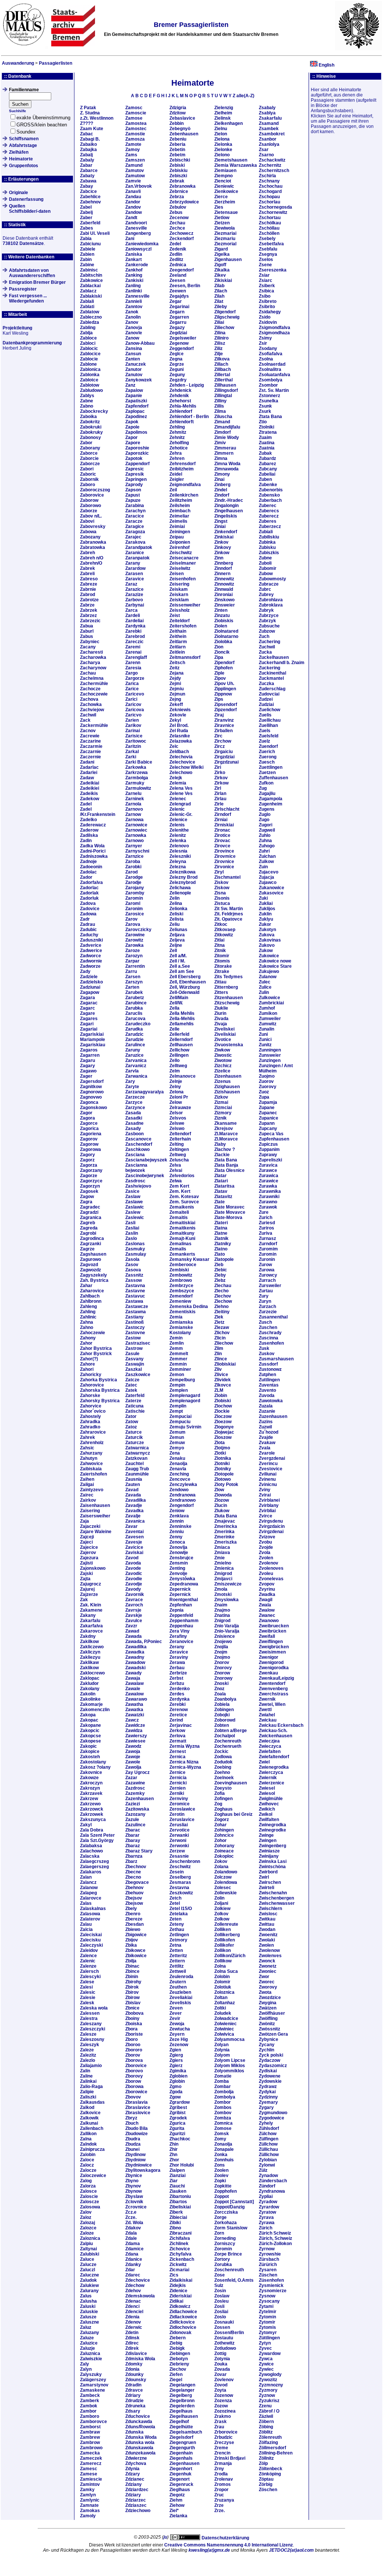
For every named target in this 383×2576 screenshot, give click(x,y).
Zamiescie (91, 2479)
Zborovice (136, 2066)
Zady (85, 971)
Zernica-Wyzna (185, 1767)
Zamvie (133, 181)
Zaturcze (135, 1443)
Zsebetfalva (271, 244)
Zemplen (179, 1390)
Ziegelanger (182, 2390)
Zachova (89, 699)
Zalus (86, 2296)
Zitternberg (226, 987)
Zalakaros (91, 1872)
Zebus (176, 212)
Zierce (221, 197)
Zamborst (90, 2427)
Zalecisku (90, 1940)
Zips (219, 699)
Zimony (222, 474)
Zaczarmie (91, 746)
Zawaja (133, 1678)
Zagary (88, 1066)
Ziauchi (177, 2186)
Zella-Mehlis (182, 1019)
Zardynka (135, 626)
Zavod (132, 1558)
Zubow (266, 574)
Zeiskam (179, 589)
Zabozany (90, 537)
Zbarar (132, 1835)
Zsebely (267, 239)
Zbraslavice (138, 2107)
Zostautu (224, 2338)
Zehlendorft (182, 422)
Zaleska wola (94, 2008)
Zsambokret (272, 134)
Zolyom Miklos (230, 2066)
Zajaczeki (90, 1526)
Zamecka (90, 2453)
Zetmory (178, 1940)
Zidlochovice (183, 2327)
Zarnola (133, 804)
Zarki (131, 757)
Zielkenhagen (229, 123)
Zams (131, 155)
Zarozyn (134, 956)
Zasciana (135, 1155)
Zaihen (87, 1479)
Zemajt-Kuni (182, 1238)
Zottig (220, 2354)
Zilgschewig (227, 317)
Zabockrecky (94, 411)
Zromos (223, 2484)
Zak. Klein (91, 1605)
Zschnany (269, 181)
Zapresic (135, 469)
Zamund (134, 165)
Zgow (175, 2097)
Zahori (87, 1369)
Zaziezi (133, 1804)
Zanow (132, 338)
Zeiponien (180, 542)
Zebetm (177, 155)
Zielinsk (223, 118)
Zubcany (268, 469)
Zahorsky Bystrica (100, 1401)
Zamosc (134, 108)
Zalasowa (90, 1914)
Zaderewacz (93, 825)
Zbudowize (137, 2134)
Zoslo (220, 2317)
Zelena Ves (181, 788)
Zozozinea (225, 2411)
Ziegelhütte (181, 2427)
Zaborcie (89, 458)
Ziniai (220, 526)
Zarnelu (133, 793)
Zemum (177, 1432)
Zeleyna (178, 862)
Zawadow (135, 1662)
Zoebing (223, 1767)
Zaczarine (91, 741)
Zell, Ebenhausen (188, 982)
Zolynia (222, 2050)
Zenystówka (182, 1579)
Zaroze (133, 951)
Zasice (132, 1191)
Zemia (176, 1317)
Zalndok (88, 2144)
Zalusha (88, 2301)
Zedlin (176, 254)
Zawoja (133, 1751)
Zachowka (91, 704)
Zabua (87, 626)
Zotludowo (225, 2348)
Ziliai (219, 322)
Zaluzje (88, 2348)
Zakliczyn (90, 1652)
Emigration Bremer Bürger (37, 282)
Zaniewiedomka (142, 244)
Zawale (133, 1689)
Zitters (221, 992)
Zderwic (134, 2327)
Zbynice (134, 2176)
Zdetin (132, 2333)
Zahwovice (91, 1464)
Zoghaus (223, 1809)
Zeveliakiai (181, 1998)
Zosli (219, 2306)
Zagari (87, 1024)
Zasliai (132, 1228)
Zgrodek (178, 2118)
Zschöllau (269, 228)
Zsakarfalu (270, 118)
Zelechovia (181, 757)
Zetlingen (179, 1935)
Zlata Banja (226, 1165)
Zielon (221, 134)
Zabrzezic (90, 621)
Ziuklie (221, 1008)
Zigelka (222, 254)
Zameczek (91, 2458)
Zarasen (134, 574)
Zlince (221, 1359)
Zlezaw (222, 1327)
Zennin (177, 1521)
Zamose (134, 118)
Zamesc (89, 2469)
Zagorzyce (91, 1181)
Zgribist (177, 2113)
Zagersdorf (92, 1081)
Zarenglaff (136, 657)
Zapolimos (136, 432)
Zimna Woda (227, 464)
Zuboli (265, 563)
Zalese (87, 1982)
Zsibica (266, 291)
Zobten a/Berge (231, 1731)
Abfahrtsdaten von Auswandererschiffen (32, 273)
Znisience (225, 1636)
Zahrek (88, 1437)
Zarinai (133, 731)
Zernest (178, 1751)
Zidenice (178, 2291)
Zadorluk (89, 898)
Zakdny (88, 1636)
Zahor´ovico (93, 1411)
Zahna (87, 1322)
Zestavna (179, 1888)
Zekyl (175, 720)
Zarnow (133, 814)
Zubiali (266, 532)
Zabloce (88, 338)
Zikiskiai (223, 280)
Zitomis (222, 961)
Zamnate (89, 2505)
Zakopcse (91, 1736)
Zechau (177, 223)
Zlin (218, 1354)
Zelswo (177, 1129)
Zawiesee (135, 1741)
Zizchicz (223, 1066)
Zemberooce (183, 1265)
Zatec (131, 1385)
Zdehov (133, 2291)
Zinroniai (223, 595)
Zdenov (133, 2322)
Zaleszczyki (93, 2029)
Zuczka (266, 684)
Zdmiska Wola (140, 2359)
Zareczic (134, 642)
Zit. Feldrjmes (229, 914)
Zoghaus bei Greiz (233, 1814)
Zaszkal (134, 1369)
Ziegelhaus (181, 2411)
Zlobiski (223, 1401)
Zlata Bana (226, 1160)
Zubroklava (271, 605)
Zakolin (88, 1694)
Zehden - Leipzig (187, 385)
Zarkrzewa (137, 773)
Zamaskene (93, 2390)
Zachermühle (94, 684)
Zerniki (177, 1793)
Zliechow (224, 1343)
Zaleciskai (91, 1935)
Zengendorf (182, 1505)
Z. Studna (90, 113)
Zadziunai (90, 987)
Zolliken (223, 1929)
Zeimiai (177, 526)
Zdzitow (177, 113)
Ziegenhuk (180, 2474)
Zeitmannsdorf (185, 657)
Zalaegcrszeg (94, 1861)
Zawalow (134, 1694)
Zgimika (178, 2071)
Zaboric (88, 474)
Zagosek (89, 1191)
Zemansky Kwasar (189, 1259)
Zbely (131, 1909)
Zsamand (269, 123)
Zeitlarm (178, 642)
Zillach (221, 364)
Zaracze (134, 521)
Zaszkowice (138, 1375)
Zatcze (132, 1380)
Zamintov (90, 2484)
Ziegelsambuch (186, 2432)
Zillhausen (225, 385)
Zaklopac (90, 1678)
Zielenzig (224, 108)
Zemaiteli (179, 1212)
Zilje (219, 354)
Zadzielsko (91, 982)
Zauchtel (134, 1464)
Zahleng (88, 1307)
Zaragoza (135, 532)
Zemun (177, 1437)
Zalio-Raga (91, 2087)
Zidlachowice (183, 2312)
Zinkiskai (224, 537)
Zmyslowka (226, 1600)
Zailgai (87, 1484)
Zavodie (134, 1579)
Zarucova (135, 1019)
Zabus (87, 636)
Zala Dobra (92, 1830)
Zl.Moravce (226, 1139)
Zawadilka (136, 1647)
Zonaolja (223, 2144)
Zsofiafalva (271, 354)
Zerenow (179, 1710)
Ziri (218, 767)
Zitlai (219, 940)
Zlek (219, 1317)
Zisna (220, 893)
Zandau (133, 197)
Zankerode (137, 265)
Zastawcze (137, 1307)
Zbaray (133, 1840)
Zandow (134, 212)
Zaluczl (88, 2270)
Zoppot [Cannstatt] (234, 2202)
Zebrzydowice (184, 202)
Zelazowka (181, 741)
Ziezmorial (225, 244)
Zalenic (88, 1961)
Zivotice (223, 1040)
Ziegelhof (179, 2422)
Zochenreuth (228, 1741)
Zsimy (265, 338)
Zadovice (90, 909)
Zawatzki (135, 1715)
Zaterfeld (135, 1396)
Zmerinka (224, 1532)
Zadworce (91, 956)
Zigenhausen (228, 260)
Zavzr (131, 1626)
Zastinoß (134, 1322)
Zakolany (90, 1689)
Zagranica (91, 1218)
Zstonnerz (269, 396)
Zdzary (133, 2474)
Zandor (133, 202)
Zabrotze (89, 600)
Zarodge (134, 877)
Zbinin (132, 1977)
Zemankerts (182, 1254)
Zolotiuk (223, 1987)
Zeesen (177, 280)
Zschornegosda (275, 207)
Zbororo (134, 2050)
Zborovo (134, 2071)
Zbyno (132, 2181)
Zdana (132, 2254)
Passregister (23, 289)
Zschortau (270, 218)
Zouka (221, 2364)
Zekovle (178, 715)
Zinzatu (222, 615)
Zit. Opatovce (228, 919)
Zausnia (134, 1479)
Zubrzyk (267, 621)
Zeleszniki (180, 856)
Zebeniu (178, 139)
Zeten (175, 1919)
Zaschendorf (139, 1144)
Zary (130, 1081)
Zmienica (224, 1568)
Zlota (220, 1443)
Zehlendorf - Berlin (189, 417)
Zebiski (177, 165)
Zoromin (223, 2249)
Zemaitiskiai (182, 1223)
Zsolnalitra (270, 369)
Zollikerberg (227, 1935)
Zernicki (178, 1783)
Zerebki (177, 1704)
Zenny (176, 1537)
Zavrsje (133, 1610)
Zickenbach (182, 2259)
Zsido (265, 317)
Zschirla (267, 176)
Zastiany (134, 1317)
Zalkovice (90, 2113)
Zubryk (266, 610)
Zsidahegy (270, 312)
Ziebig (176, 2343)
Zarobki (133, 867)
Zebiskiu (178, 171)
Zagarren (90, 1055)
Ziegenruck (181, 2484)
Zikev (220, 275)
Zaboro (88, 485)
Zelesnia (178, 851)
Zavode (133, 1568)
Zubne (265, 558)
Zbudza (133, 2144)
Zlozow (222, 1500)
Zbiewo (133, 1929)
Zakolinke (90, 1699)
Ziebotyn (179, 2359)
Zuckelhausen (274, 657)
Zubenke (268, 485)
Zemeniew (180, 1301)
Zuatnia (267, 448)
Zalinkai (88, 2081)
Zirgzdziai (224, 757)
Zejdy (175, 678)
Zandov (133, 207)
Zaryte (132, 1087)
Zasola (132, 1259)
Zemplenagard (185, 1396)
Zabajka (88, 150)
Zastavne (135, 1291)
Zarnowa (134, 820)
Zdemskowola (140, 2296)
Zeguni (177, 369)
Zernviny (179, 1799)
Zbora (131, 2029)
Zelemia (178, 783)
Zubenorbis (271, 490)
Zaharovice (92, 1291)
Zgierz (176, 2066)
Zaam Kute (92, 129)
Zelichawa (180, 888)
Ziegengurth (182, 2448)
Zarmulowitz (138, 788)
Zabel (86, 207)
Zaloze (87, 2233)
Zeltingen (179, 1149)
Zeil (173, 490)
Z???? (87, 123)
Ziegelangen (182, 2385)
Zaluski (88, 2306)
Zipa (219, 657)
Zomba (222, 2081)
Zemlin (177, 1343)
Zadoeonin (91, 867)
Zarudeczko (138, 1024)
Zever (176, 2013)
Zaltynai (88, 2249)
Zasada (133, 1113)
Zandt (131, 218)
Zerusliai (179, 1825)
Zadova (88, 903)
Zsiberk (267, 286)
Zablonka (90, 375)
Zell (173, 951)
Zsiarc (266, 280)
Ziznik (220, 1118)
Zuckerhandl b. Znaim (282, 663)
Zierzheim (225, 202)
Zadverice (91, 945)
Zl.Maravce (226, 1134)
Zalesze (88, 2034)
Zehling (177, 427)
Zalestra (89, 2018)
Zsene (265, 265)
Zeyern (177, 2034)
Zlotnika (223, 1458)
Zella (174, 1008)
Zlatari (221, 1181)
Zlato (220, 1254)
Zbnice (132, 2008)
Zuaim (265, 437)
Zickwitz (178, 2265)
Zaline (86, 2076)
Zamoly (88, 2516)
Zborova (134, 2060)
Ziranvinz (224, 720)
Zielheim (223, 113)
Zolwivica (224, 2034)
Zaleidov (89, 1950)
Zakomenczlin (95, 1710)
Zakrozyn (90, 1788)
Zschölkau (270, 223)
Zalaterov (90, 1919)
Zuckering (269, 668)
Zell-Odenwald (184, 992)
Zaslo (131, 1238)
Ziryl (219, 872)
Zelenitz (178, 835)
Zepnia (177, 1610)
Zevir (175, 2018)
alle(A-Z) (245, 96)
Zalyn (86, 2369)
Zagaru (88, 1060)
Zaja (85, 1521)
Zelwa (176, 1181)
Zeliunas (178, 930)
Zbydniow (135, 2160)
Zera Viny (180, 1631)
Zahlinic (88, 1317)
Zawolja (133, 1767)
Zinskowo (224, 600)
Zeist (175, 615)
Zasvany (134, 1359)
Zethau (177, 1929)
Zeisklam (179, 600)
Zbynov (133, 2186)
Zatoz (131, 1427)
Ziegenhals (181, 2458)
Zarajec (133, 537)
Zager (86, 1076)
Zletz (219, 1322)
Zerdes (177, 1694)
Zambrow (90, 2443)
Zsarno (266, 155)
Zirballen (223, 731)
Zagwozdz (91, 1270)
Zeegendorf (182, 270)
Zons (220, 2165)
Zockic (221, 1751)
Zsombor (268, 385)
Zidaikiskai (181, 2280)
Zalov (86, 2212)
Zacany (88, 647)
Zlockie (222, 1411)
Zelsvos (178, 1118)
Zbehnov (134, 1888)
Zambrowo (91, 2448)
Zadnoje (88, 862)
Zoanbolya (225, 1699)
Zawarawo (136, 1699)
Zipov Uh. (224, 684)
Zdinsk (132, 2338)
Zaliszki (88, 2097)
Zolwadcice (226, 2018)
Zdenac (133, 2301)
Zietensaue (226, 212)
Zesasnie (179, 1856)
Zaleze (87, 2050)
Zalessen (90, 2013)
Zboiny (132, 2018)
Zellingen (179, 1055)
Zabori (87, 469)
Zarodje (133, 882)
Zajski (86, 1573)
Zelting (177, 1144)
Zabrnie (88, 589)
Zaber (86, 218)
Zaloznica (90, 2238)
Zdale (131, 2238)
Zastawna (136, 1312)
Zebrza (177, 197)
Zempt (176, 1411)
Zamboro (90, 2416)
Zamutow (135, 176)
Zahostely (91, 1416)
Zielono (222, 155)
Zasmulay (136, 1254)
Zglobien (178, 2076)
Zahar (86, 1286)
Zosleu (221, 2301)
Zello (174, 1060)
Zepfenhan (181, 1605)
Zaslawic (135, 1207)
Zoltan (221, 1998)
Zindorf (222, 495)
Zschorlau (269, 202)
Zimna (221, 458)
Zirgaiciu (223, 752)
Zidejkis (178, 2285)
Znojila (221, 1647)
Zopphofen (226, 2191)
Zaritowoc (136, 741)
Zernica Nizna (184, 1762)
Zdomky (134, 2364)
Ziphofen (223, 668)
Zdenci (132, 2306)
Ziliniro (221, 338)
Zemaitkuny (182, 1233)
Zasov (132, 1265)
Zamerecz (91, 2463)
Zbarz (131, 1861)
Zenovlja (178, 1547)
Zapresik (135, 474)
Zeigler (177, 479)
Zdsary (133, 2411)
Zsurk (265, 411)
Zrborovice (226, 2432)
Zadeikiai (90, 783)
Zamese (89, 2474)
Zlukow (222, 1511)
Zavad (132, 1490)
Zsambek (269, 129)
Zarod (131, 872)
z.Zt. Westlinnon (97, 118)
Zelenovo (179, 846)
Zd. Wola (134, 2223)
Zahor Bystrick (96, 1354)
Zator (131, 1416)
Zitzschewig (227, 1003)
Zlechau (223, 1286)
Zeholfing (179, 443)
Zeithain (178, 631)
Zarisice (134, 736)
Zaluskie (89, 2312)
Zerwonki (179, 1846)
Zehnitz (177, 437)
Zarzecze (135, 1097)
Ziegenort (180, 2479)
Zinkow (222, 553)
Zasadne (134, 1123)
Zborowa (134, 2087)
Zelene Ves (181, 793)
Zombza (223, 2118)
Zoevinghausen (231, 1783)
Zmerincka (226, 1526)
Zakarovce (91, 1631)
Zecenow (179, 218)
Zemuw (177, 1443)
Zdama (133, 2244)
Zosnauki (224, 2322)
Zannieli (134, 301)
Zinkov (221, 542)
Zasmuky (135, 1249)
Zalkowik (89, 2118)
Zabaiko (88, 144)
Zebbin (177, 123)
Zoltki (220, 2008)
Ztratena (268, 432)
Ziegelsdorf (181, 2437)
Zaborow (89, 500)
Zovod (221, 2385)
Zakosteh (90, 1757)
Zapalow (134, 390)
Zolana (221, 1867)
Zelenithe (179, 830)
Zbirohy (133, 1982)
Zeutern (178, 1982)
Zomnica (223, 2123)
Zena (175, 1453)
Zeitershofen (183, 626)
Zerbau (177, 1668)
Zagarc (88, 1008)
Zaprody (134, 485)
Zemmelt (179, 1354)
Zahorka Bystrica (99, 1380)
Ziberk (176, 2212)
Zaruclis (134, 1013)
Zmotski (223, 1594)
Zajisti (86, 1563)
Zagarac (89, 1003)
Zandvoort (136, 223)
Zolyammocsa (229, 2039)
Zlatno (221, 1249)
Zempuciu (180, 1422)
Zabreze (89, 584)
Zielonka (223, 144)
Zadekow (90, 799)
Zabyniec (90, 642)
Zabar (86, 165)
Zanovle (134, 333)
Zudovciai (269, 694)
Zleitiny (222, 1312)
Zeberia (177, 144)
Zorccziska (226, 2212)
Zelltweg (178, 1066)
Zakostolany (93, 1762)
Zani (130, 239)
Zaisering (90, 1511)
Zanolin (133, 317)
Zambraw (90, 2432)
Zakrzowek (92, 1814)
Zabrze (87, 605)
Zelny (175, 1087)
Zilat (219, 301)
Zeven (176, 2008)
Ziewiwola (225, 228)
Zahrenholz (92, 1443)
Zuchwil (267, 647)
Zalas (86, 1903)
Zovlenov (224, 2380)
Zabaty (87, 176)
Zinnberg (224, 563)
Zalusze (88, 2317)
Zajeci (86, 1542)
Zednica (178, 265)
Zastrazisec (138, 1343)
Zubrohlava (271, 600)
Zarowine (135, 935)
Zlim (219, 1348)
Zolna (220, 1966)
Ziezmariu (225, 239)
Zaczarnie (91, 752)
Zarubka (134, 1008)
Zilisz (220, 343)
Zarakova (135, 542)
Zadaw (87, 778)
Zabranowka (93, 542)
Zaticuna (134, 1406)
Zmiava (222, 1553)
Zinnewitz (224, 579)
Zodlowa (223, 1757)
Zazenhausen (140, 1799)
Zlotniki (222, 1464)
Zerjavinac (181, 1725)
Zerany (177, 1647)
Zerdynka (180, 1699)
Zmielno (223, 1563)
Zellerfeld (179, 1034)
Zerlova (177, 1736)
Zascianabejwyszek (146, 1160)
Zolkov (221, 1914)
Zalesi (86, 1987)
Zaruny (133, 1050)
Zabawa (88, 181)
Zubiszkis (269, 553)
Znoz (219, 1689)
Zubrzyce (269, 615)
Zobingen (224, 1710)
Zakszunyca (93, 1820)
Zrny (219, 2469)
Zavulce (134, 1621)
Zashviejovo (138, 1186)
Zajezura (89, 1558)
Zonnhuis (224, 2160)
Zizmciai (223, 1108)
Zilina (220, 333)
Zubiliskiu (269, 537)
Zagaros (89, 1050)
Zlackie (222, 1155)
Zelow (176, 1102)
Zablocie (89, 359)
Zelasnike (180, 736)
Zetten (176, 1950)
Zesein (177, 1872)
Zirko (220, 773)
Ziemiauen (225, 171)
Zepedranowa (184, 1584)
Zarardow (135, 568)
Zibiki (175, 2223)
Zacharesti (91, 652)
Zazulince (135, 1825)
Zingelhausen (229, 511)
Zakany (88, 1615)
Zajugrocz (91, 1584)
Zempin (177, 1385)
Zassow (134, 1280)
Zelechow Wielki (186, 767)
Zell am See (182, 971)
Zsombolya (271, 380)
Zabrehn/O (91, 563)
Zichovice (180, 2249)
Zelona (177, 1092)
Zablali (87, 301)
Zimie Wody (227, 437)
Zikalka (222, 270)
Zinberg (222, 485)
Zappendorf (137, 464)
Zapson (133, 490)
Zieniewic (224, 186)
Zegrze (177, 364)
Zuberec (268, 506)
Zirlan (220, 793)
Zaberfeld (90, 223)
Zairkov (88, 1500)
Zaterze (133, 1401)
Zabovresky (93, 526)
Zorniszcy (225, 2244)
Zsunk (265, 406)
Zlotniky (223, 1469)
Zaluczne (90, 2275)
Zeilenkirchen (184, 495)
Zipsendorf (226, 704)
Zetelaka (179, 1914)
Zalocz (87, 2165)
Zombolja (224, 2092)
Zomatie (223, 2076)
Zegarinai (179, 307)
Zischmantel (227, 877)
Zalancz (88, 1882)
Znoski (221, 1683)
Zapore (133, 443)
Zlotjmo (222, 1448)
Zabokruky (91, 432)
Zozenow (224, 2395)
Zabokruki (91, 427)
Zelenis (177, 825)
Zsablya (267, 113)
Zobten (222, 1725)
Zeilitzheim (181, 500)
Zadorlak (89, 893)
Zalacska (90, 1856)
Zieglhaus (180, 2490)
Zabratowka (93, 547)
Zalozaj (88, 2223)
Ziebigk (177, 2348)
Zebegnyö (180, 129)
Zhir (174, 2149)
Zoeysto (223, 1788)
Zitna (220, 945)
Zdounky (134, 2374)
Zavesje (134, 1542)
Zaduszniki (91, 940)
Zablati (87, 307)
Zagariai (89, 1029)
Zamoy (133, 150)
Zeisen (177, 574)
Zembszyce (182, 1291)
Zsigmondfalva (275, 328)
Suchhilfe (18, 111)
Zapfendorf (137, 406)
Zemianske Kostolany (181, 1330)
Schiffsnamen (24, 139)
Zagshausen (93, 1254)
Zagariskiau (93, 1045)
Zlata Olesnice (229, 1170)
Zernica (177, 1757)
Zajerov (88, 1553)
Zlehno (221, 1307)
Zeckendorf (182, 239)
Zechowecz (181, 233)
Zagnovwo (91, 1097)
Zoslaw (222, 2296)
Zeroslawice (182, 1809)
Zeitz (174, 668)
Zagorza (89, 1165)
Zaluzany (90, 2333)
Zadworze (90, 966)
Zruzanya (224, 2500)
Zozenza (223, 2401)
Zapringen (136, 479)
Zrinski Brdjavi (230, 2458)
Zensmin (179, 1563)
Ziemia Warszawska (236, 165)
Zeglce (177, 354)
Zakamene (91, 1610)
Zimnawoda (226, 469)
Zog (218, 1804)
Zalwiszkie (91, 2359)
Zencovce (180, 1479)
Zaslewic (135, 1218)
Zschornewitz (273, 212)
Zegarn (177, 312)
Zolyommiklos (229, 2071)
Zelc (174, 746)
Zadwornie (91, 961)
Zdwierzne (136, 2458)
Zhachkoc (180, 2139)
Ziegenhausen (184, 2463)
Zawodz (133, 1746)
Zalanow (89, 1888)
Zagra (86, 1202)
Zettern (177, 1961)
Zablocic (89, 349)
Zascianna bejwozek (136, 1168)
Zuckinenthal (272, 673)
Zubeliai (267, 474)
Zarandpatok (139, 547)
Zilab (219, 286)
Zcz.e (131, 2212)
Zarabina (135, 506)
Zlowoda (223, 1495)
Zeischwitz (181, 553)
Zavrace (134, 1600)
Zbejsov (134, 1898)
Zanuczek (136, 364)
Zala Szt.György (97, 1840)
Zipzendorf (226, 710)
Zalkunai (89, 2123)
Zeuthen (178, 1987)
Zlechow (223, 1301)
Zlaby (220, 1144)
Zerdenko (180, 1689)
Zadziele (89, 977)
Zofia (220, 1793)
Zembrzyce (181, 1286)
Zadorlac (89, 888)
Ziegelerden (182, 2406)
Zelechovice (182, 762)
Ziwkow (222, 1050)
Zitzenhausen (229, 998)
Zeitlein (177, 652)
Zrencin (222, 2453)
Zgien (175, 2050)
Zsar (264, 150)
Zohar (220, 1825)
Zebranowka (183, 186)
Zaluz (86, 2327)
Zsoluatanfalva (275, 375)
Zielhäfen (19, 152)
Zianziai (177, 2176)
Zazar (131, 1778)
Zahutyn (89, 1458)
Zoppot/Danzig (229, 2207)
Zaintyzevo (92, 1490)
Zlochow (223, 1406)
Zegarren (179, 317)
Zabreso (89, 579)
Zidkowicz (180, 2306)
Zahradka (90, 1422)
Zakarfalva (91, 1626)
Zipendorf (224, 663)
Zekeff (176, 704)
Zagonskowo (94, 1108)
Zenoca (177, 1542)
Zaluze (87, 2338)
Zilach (221, 291)
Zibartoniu (180, 2196)
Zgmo (175, 2087)
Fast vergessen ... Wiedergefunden (28, 298)
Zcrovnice (136, 2207)
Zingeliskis (226, 516)
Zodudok (223, 1762)
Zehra (176, 453)
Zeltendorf (180, 1134)
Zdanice (134, 2259)
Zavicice (134, 1547)
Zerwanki (179, 1835)
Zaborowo (91, 506)
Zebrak (177, 181)
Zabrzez (88, 615)
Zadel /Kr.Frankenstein (98, 812)
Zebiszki (178, 176)
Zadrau (88, 924)
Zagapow (90, 992)
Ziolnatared (226, 631)
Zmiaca (222, 1547)
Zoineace (224, 1851)
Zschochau (271, 186)
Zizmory (223, 1113)
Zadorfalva (91, 882)
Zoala (220, 1694)
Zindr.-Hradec (229, 500)
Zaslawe (134, 1202)
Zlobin (221, 1396)
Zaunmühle (137, 1474)
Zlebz (220, 1280)
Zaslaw (133, 1197)
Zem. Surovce (184, 1202)
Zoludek (223, 2013)
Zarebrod (135, 636)
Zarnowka (136, 835)
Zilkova (222, 359)
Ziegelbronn (182, 2401)
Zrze (219, 2505)
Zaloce (87, 2160)
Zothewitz (224, 2343)
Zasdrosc (135, 1181)
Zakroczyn (91, 1783)
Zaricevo (135, 694)
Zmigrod (223, 1573)
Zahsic (87, 1448)
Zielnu (221, 129)
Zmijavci (223, 1579)
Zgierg (176, 2055)
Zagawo (88, 1071)
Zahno (87, 1327)
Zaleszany (91, 2024)
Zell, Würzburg (185, 987)
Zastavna (135, 1286)
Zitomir (222, 956)
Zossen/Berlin (229, 2333)
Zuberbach (270, 500)
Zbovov (133, 2097)
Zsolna (266, 359)
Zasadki (134, 1118)
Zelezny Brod (183, 877)
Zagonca (89, 1102)
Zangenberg (138, 233)
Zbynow (134, 2191)
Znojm (221, 1652)
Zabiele (88, 249)
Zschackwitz (272, 160)
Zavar (131, 1526)
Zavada (133, 1495)
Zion (219, 647)
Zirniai (221, 820)
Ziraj (219, 715)
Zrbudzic (223, 2437)
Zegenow (179, 343)
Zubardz (267, 458)
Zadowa (88, 914)
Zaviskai (134, 1553)
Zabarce (89, 171)
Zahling (88, 1312)
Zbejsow (134, 1903)
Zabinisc (89, 270)
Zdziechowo (138, 2511)
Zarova (133, 924)
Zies (219, 207)
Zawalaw (134, 1683)
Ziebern (177, 2338)
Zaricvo (133, 715)
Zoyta (220, 2390)
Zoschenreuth (229, 2270)
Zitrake (222, 971)
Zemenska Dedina (189, 1307)
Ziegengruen (183, 2443)
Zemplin (178, 1406)
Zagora (88, 1118)
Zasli (130, 1223)
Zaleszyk (90, 2045)
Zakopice (90, 1751)
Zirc (218, 736)
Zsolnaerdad (272, 364)
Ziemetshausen (231, 160)
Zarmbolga (137, 778)
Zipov (220, 678)
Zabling (88, 328)
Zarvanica (136, 1060)
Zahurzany (91, 1453)
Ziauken (178, 2191)
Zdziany (134, 2484)
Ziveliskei (224, 1029)
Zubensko (269, 495)
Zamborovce (94, 2422)
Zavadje (134, 1505)
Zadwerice (91, 951)
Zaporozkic (137, 453)
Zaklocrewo (92, 1673)
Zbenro (133, 1914)
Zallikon (88, 2134)
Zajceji (87, 1537)
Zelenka (178, 841)
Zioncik (222, 652)
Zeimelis (178, 521)
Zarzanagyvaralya (145, 1092)
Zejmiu (177, 689)
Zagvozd (89, 1265)
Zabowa (88, 532)
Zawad (132, 1631)
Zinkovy (223, 547)
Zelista (177, 919)
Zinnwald (224, 589)
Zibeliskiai (180, 2207)
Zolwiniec (224, 2029)
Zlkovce (223, 1385)
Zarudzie (134, 1040)
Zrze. (220, 2511)
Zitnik (220, 951)
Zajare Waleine (96, 1532)
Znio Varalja (227, 1626)
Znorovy (223, 1668)
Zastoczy (135, 1327)
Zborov (133, 2055)
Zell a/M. (178, 956)
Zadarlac (89, 767)
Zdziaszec (136, 2505)
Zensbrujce (181, 1558)
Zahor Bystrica (96, 1348)
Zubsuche (269, 626)
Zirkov (221, 778)
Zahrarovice (93, 1432)
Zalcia (86, 1929)
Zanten (133, 359)
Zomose (223, 2128)
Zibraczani (180, 2233)
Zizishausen (227, 1092)
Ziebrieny (179, 2364)
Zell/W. (176, 1003)
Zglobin (177, 2081)
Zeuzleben (180, 1992)
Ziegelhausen (184, 2416)
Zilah (219, 296)
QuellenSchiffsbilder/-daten (30, 209)
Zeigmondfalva (185, 485)
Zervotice (180, 1830)
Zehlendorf (181, 411)
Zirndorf (223, 814)
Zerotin (177, 1814)
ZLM (219, 1390)
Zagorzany (91, 1170)
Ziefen (176, 2374)
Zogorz (222, 1820)
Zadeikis (89, 793)
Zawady (134, 1673)
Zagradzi (89, 1212)
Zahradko (90, 1427)
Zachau (88, 673)
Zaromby (135, 893)
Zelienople (180, 893)
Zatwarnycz (138, 1453)
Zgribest (178, 2107)
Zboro (131, 2039)
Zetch (175, 1898)
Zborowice (136, 2092)
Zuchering (269, 642)
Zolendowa (226, 1882)
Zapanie (134, 396)
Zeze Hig (179, 2039)
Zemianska (181, 1322)
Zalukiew (89, 2285)
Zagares (89, 1019)
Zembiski (179, 1270)
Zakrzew (89, 1799)
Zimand (222, 422)
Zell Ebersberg (185, 977)
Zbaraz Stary (139, 1851)
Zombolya (225, 2097)
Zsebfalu (268, 249)
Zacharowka (93, 657)
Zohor (220, 1840)
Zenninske (180, 1526)
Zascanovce (138, 1139)
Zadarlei (89, 773)
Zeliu (174, 924)
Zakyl (86, 1825)
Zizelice (222, 1071)
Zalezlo (88, 2060)
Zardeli (133, 615)
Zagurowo (91, 1259)
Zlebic (221, 1270)
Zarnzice (134, 856)
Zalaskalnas (93, 1909)
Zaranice (135, 553)
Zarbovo (134, 600)
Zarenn (133, 663)
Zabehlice (90, 197)
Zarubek (134, 992)
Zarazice (134, 589)
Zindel (221, 490)
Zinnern (222, 574)
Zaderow (89, 830)
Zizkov (221, 1097)
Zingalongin (226, 506)
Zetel (175, 1903)
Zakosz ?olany (95, 1767)
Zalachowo (91, 1851)
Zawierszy (136, 1736)
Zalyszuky (91, 2374)
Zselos (266, 260)
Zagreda (89, 1228)
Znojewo (223, 1642)
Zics (174, 2275)
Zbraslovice (138, 2113)
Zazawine (135, 1783)
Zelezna (178, 867)
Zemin (176, 1338)
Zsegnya (268, 254)
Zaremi (133, 647)
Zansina (134, 349)
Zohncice (224, 1835)
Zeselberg (180, 1877)
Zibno (175, 2228)
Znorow (222, 1673)
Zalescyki (90, 1977)
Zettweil (178, 1971)
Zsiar (264, 275)
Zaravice (135, 579)
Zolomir (222, 1982)
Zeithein (178, 636)
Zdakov (133, 2228)
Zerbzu (177, 1683)
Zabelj (86, 212)
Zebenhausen (184, 134)
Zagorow (89, 1144)
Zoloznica (224, 1992)
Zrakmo (223, 2416)
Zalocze (88, 2170)
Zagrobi (88, 1233)
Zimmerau (225, 448)
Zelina (176, 903)
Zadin (86, 841)
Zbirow (132, 1998)
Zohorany (224, 1846)
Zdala (131, 2233)
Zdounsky (136, 2380)
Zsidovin (268, 322)
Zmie (220, 1558)
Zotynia (222, 2359)
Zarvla (132, 1071)
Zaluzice (89, 2343)
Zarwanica (136, 1076)
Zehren (177, 458)
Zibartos (178, 2202)
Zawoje (133, 1757)
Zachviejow (92, 710)
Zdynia (132, 2469)
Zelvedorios (182, 1176)
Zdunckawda (139, 2422)
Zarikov (133, 725)
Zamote (133, 144)
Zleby (220, 1275)
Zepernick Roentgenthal (184, 1597)
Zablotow (90, 385)
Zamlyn (88, 2495)
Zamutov (135, 171)
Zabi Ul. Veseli (95, 233)
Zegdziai (178, 333)
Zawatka (134, 1710)
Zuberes (268, 521)
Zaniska (134, 254)
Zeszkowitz (181, 1893)
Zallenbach (92, 2128)
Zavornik (135, 1594)
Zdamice (134, 2249)
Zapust (133, 495)
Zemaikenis (182, 1207)
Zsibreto (268, 301)
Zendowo (179, 1490)
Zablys (87, 396)
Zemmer (178, 1359)
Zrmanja (223, 2463)
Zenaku (177, 1458)
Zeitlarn (177, 647)
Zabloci (88, 343)
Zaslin (132, 1233)
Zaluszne (90, 2322)
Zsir (263, 343)
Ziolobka (223, 642)
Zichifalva (180, 2238)
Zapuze (133, 500)
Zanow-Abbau (140, 343)
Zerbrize (178, 1673)
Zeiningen (180, 532)
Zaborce (89, 453)
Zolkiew (222, 1909)
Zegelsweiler (183, 338)
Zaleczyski (91, 1945)
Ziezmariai (225, 233)
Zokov (221, 1861)
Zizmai (221, 1102)
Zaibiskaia (91, 1469)
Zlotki (220, 1453)
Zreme (221, 2448)
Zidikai (176, 2301)
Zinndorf (223, 568)
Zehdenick (180, 390)
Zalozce (88, 2228)
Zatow (132, 1422)
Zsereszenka (273, 270)
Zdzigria (178, 108)
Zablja (86, 333)
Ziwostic (223, 1055)
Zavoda (133, 1563)
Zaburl (87, 631)
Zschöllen (269, 233)
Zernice (177, 1772)
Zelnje (176, 1081)
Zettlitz (177, 1966)
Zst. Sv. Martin (274, 390)
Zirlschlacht (227, 809)
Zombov (223, 2113)
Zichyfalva (180, 2254)
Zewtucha (180, 2029)
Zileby (221, 307)
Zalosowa (90, 2207)
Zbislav (133, 2003)
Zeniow (177, 1511)
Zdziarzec (136, 2500)
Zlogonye (224, 1427)
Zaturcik (134, 1437)
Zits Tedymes (229, 977)
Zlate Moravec (229, 1207)
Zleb (219, 1265)
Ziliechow (224, 328)
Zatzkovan (136, 1458)
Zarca (131, 610)
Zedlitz (176, 260)
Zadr (85, 919)
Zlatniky (223, 1244)
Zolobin (222, 1977)
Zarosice (135, 914)
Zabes (87, 228)
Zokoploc (224, 1856)
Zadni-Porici (93, 851)
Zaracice (135, 516)
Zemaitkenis (183, 1228)
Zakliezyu (90, 1657)
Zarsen (133, 977)
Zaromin (134, 898)
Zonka (221, 2155)
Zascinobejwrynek (145, 1176)
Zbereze (134, 1919)
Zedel (175, 244)
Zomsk (222, 2134)
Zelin (174, 898)
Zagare (88, 1013)
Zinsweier (225, 605)
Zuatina (267, 443)
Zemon (177, 1375)
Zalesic (88, 1992)
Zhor (174, 2160)
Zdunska (134, 2432)
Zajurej (87, 1589)
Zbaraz (133, 1846)
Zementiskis (183, 1312)
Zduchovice (138, 2416)
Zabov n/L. (91, 516)
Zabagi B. (90, 139)
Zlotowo (223, 1479)
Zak (84, 1600)
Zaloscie (89, 2196)
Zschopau (269, 197)
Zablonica (90, 369)
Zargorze (135, 678)
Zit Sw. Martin (229, 909)
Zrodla (221, 2474)
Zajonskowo (93, 1568)
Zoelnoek (224, 1778)
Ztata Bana (270, 417)
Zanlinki (134, 291)
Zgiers (176, 2060)
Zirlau (220, 799)
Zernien (177, 1788)
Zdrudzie (134, 2401)
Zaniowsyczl (138, 249)
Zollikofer (224, 1945)
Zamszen (135, 160)
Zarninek (135, 799)
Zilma (220, 411)
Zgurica (177, 2123)
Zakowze (89, 1778)
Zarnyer (134, 846)
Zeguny (177, 375)
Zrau (219, 2427)
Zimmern (224, 453)
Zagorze (89, 1176)
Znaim (221, 1605)
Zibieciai (178, 2217)
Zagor (86, 1113)
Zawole (133, 1762)
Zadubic (88, 930)
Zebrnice (179, 191)
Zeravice (179, 1652)
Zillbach (223, 369)
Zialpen (177, 2170)
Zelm (175, 1071)
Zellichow (179, 1050)
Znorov (222, 1662)
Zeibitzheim (182, 469)
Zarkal (132, 752)
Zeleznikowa (183, 872)
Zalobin (88, 2155)
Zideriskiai (180, 2296)
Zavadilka (136, 1500)
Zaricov (133, 704)
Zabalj (86, 155)
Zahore (88, 1364)
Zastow (133, 1338)
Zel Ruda (179, 731)
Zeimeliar (179, 516)
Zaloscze (90, 2202)
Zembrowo (181, 1280)
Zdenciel (134, 2312)
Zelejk (176, 778)
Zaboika (88, 417)
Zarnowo (134, 841)
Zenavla (178, 1469)
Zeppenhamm (184, 1621)
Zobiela (222, 1704)
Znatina (222, 1615)
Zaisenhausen (95, 1505)
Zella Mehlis (182, 1013)
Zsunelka (269, 401)
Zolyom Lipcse (230, 2060)
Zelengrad (180, 804)
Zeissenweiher (185, 605)
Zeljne (176, 945)
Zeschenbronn (185, 1861)
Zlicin (220, 1338)
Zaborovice (92, 495)
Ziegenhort (181, 2469)
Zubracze (269, 584)
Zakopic (88, 1746)
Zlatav (221, 1191)
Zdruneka (135, 2406)
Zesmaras (180, 1882)
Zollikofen (225, 1940)
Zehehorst (180, 401)
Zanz (130, 385)
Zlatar (220, 1176)
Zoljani (221, 1903)
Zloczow (223, 1416)
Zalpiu (86, 2244)
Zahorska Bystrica (100, 1390)
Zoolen (221, 2170)
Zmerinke (224, 1537)
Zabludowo (91, 390)
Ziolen (221, 626)
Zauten (133, 1484)
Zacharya (90, 663)
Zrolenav (224, 2479)
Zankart (134, 260)
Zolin (219, 1898)
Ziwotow (223, 1060)
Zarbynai (135, 605)
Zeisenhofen (183, 579)
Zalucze (88, 2265)
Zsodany (268, 349)
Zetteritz (178, 1956)
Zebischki (180, 160)
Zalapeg (88, 1893)
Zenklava (179, 1516)
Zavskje (134, 1615)
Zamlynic (90, 2500)
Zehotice (179, 448)
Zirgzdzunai (226, 762)
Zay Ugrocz (137, 1772)
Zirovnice (224, 862)
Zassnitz (134, 1275)
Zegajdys (179, 296)
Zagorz (87, 1160)
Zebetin (177, 150)
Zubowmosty (272, 579)
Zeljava (177, 935)
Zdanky (133, 2265)
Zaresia (133, 668)
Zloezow (223, 1422)
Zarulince (135, 1045)
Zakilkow (89, 1642)
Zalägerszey (93, 2380)
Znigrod (222, 1621)
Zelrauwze (180, 1108)
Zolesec (223, 1888)
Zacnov (88, 731)
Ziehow (177, 2505)
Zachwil (88, 715)
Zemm (176, 1348)
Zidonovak (180, 2333)
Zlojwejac (224, 1432)
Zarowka (134, 945)
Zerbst (176, 1678)
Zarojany (135, 888)
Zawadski (135, 1668)
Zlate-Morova (228, 1218)
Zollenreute (226, 1924)
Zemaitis (179, 1218)
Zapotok (134, 458)
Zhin (174, 2144)
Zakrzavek (91, 1793)
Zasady (133, 1129)
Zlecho (221, 1291)
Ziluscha (223, 417)
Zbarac (133, 1830)
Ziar (174, 2181)
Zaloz (86, 2217)
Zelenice (178, 820)
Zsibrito (267, 307)
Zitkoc (221, 924)
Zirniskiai (224, 825)
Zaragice (135, 526)
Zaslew (133, 1212)
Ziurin (220, 1013)
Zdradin (133, 2385)
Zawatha (134, 1704)
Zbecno (133, 1877)
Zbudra (133, 2139)
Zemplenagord (185, 1401)
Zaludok (88, 2280)
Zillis (219, 406)
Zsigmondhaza (274, 333)
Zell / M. (177, 961)
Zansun (133, 354)
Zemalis (178, 1249)
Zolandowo (226, 1872)
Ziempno (223, 176)
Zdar (130, 2270)
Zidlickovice (182, 2322)
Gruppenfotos (24, 166)
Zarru (131, 971)
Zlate (220, 1202)
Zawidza (134, 1731)
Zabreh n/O (92, 558)
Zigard (221, 249)
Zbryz (131, 2118)
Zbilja (131, 1961)
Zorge (220, 2217)
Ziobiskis (224, 621)
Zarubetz (135, 998)
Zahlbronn (91, 1301)
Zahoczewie (93, 1333)
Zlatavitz (223, 1197)
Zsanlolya (269, 144)
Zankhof (134, 270)
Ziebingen (180, 2354)
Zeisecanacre (184, 558)
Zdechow (135, 2285)
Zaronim (134, 909)
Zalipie (87, 2092)
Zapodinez (136, 417)
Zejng (175, 699)
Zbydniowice (139, 2165)
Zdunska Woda (141, 2437)
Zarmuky (135, 783)
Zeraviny (179, 1657)
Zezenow (179, 2045)
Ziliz (218, 349)
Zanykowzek (139, 380)
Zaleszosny (92, 2039)
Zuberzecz (270, 526)
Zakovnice (91, 1772)
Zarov (131, 919)
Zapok (132, 422)
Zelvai (176, 1170)
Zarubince (136, 1003)
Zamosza (135, 139)
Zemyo (177, 1448)
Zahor (86, 1343)
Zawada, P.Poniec (144, 1642)
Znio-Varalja (227, 1631)
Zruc (219, 2495)
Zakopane (91, 1725)
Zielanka (178, 2516)
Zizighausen (227, 1087)
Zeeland (178, 275)
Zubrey (266, 595)
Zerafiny (178, 1636)
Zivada (221, 1019)
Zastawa (134, 1301)
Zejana (177, 673)
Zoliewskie (226, 1893)
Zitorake (223, 966)
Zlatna (221, 1228)
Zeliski (176, 914)
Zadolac (88, 872)
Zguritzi (177, 2134)
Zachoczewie (94, 694)
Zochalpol (225, 1736)
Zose (220, 2275)
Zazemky (135, 1793)
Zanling (133, 286)
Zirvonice (224, 867)
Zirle (219, 804)
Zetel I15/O (181, 1909)
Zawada (134, 1636)
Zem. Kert (180, 1191)
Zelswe (177, 1123)
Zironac (222, 830)
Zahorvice (91, 1406)
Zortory (222, 2259)
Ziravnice (224, 725)
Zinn (219, 558)
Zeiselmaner (183, 563)
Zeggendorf (182, 349)
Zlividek (223, 1380)
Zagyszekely (94, 1275)
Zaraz (131, 584)
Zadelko (88, 820)
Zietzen (222, 223)
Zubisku (267, 547)
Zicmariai (179, 2270)
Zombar (223, 2087)
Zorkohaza (226, 2223)
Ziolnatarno (226, 636)
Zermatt (178, 1741)
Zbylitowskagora (143, 2170)
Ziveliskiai (225, 1034)
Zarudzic (134, 1034)
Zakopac (89, 1720)
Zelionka (178, 909)
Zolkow (222, 1919)
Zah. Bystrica (94, 1280)
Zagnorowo (92, 1092)
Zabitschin (91, 275)
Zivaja (221, 1024)
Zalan (86, 1877)
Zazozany (135, 1814)
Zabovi (87, 521)
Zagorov (89, 1139)
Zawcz (132, 1720)
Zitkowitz (224, 935)
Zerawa (177, 1662)
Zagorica (89, 1129)
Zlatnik (221, 1238)
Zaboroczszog (95, 490)
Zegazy (177, 328)
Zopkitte (223, 2186)
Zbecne (133, 1872)
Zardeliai (134, 621)
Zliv (218, 1369)
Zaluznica (90, 2354)
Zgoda (176, 2092)
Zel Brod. (179, 725)
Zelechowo (181, 773)
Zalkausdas (92, 2102)
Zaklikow (89, 1668)
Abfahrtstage (23, 145)
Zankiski (134, 280)
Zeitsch (177, 663)
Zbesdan (134, 1924)
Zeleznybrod (183, 882)
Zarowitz (134, 940)
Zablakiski (91, 296)
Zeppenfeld (181, 1615)
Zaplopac (135, 411)
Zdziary (133, 2495)
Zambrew (90, 2437)
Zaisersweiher (95, 1516)
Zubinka (267, 542)
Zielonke (223, 150)
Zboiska (134, 2024)
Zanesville (136, 228)
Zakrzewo (90, 1804)
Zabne (87, 401)
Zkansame (226, 1123)
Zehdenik (179, 396)
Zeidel (176, 474)
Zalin (85, 2071)
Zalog (86, 2181)
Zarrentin (135, 966)
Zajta (85, 1579)
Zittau (220, 982)
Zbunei (132, 2149)
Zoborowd (225, 1720)
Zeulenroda (181, 1977)
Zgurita (177, 2128)
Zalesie (88, 1998)
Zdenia (132, 2317)
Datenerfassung (26, 199)
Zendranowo (183, 1500)
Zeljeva (177, 940)
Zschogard (270, 191)
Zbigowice (136, 1935)
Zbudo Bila (137, 2128)
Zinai (219, 479)
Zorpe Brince (228, 2254)
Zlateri (221, 1223)
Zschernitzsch (274, 171)
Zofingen (223, 1799)
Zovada (222, 2369)
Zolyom (222, 2055)
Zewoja (177, 2024)
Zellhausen (181, 1045)
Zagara (88, 998)
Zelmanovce (183, 1076)
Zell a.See (180, 966)
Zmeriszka (226, 1542)
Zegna (176, 359)
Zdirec (132, 2343)
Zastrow (134, 1348)
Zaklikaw (89, 1662)
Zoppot (222, 2196)
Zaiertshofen (94, 1474)
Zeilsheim (180, 506)
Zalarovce (91, 1898)
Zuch (264, 636)
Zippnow (223, 694)
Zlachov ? (225, 1149)
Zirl (218, 788)
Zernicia (178, 1778)
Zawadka (135, 1652)
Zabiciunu (90, 244)
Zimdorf (223, 432)
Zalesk (87, 2003)
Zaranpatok (137, 558)
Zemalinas (180, 1244)
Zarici (131, 699)
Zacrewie (90, 736)
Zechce (177, 228)
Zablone (88, 364)
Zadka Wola (92, 846)
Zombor (223, 2102)
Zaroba (133, 862)
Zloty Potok (226, 1484)
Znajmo (222, 1610)
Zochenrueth (228, 1746)
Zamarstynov (94, 2385)
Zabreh (88, 553)
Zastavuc (135, 1296)
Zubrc (265, 589)
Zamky (87, 2490)
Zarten (132, 987)
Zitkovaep (225, 930)
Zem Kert (179, 1186)
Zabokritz (90, 422)
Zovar (220, 2374)
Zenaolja (178, 1464)
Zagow (87, 1197)
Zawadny (135, 1657)
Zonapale (224, 2149)
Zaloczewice (93, 2176)
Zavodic (134, 1573)
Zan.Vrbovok (139, 186)
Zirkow (221, 783)
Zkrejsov (224, 1129)
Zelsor (176, 1113)
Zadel (86, 804)
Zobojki (222, 1715)
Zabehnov (91, 202)
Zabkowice (91, 280)
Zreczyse (224, 2443)
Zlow (219, 1490)
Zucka (265, 652)
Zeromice (180, 1804)
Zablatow (90, 312)
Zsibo (265, 296)
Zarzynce (135, 1108)
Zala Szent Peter (97, 1835)
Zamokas (90, 2511)
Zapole (132, 427)
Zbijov (132, 1940)
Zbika (131, 1945)
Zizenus (223, 1081)
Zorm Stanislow (231, 2228)
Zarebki (133, 631)
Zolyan (221, 2045)
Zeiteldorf (180, 621)
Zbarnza (134, 1856)
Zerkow (177, 1731)
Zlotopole (224, 1474)
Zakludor (89, 1683)
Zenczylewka (183, 1484)
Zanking (134, 275)
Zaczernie (91, 757)
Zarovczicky (138, 930)
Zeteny (177, 1924)
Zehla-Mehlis (183, 406)
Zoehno (222, 1772)
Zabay (87, 186)
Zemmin (178, 1364)
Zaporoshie (137, 448)
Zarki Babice (139, 762)
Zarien (132, 720)
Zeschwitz (180, 1867)
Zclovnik (134, 2202)
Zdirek (132, 2348)
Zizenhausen (228, 1076)
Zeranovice (181, 1642)
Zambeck (90, 2395)
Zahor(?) (89, 1359)
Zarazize (134, 595)
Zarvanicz (136, 1066)
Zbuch (132, 2123)
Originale (19, 193)
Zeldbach (179, 752)
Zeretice (178, 1715)
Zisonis (222, 898)
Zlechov (223, 1296)
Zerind (176, 1720)
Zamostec (136, 129)
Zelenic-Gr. (181, 814)
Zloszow (223, 1437)
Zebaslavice (182, 118)
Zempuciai (180, 1416)
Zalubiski (90, 2254)
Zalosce (88, 2191)
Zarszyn (134, 982)
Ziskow (222, 888)
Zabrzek (89, 610)
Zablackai (90, 286)
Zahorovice (92, 1385)
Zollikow (223, 1961)
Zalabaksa (91, 1846)
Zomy (220, 2139)
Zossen (222, 2327)
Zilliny (220, 401)
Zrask (220, 2422)
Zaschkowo (137, 1149)
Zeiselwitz (180, 568)
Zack (85, 720)
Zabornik (89, 479)
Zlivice (221, 1375)
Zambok (89, 2406)
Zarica (132, 684)
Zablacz (88, 291)
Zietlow (222, 218)
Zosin (220, 2291)
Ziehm (176, 2500)
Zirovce (222, 846)
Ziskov (221, 882)
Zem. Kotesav (184, 1197)
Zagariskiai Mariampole (93, 1037)
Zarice (132, 689)
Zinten (221, 610)
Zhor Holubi (182, 2165)
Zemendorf (181, 1296)
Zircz (220, 746)
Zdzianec (135, 2479)
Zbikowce (135, 1950)
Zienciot (223, 181)
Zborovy (134, 2076)
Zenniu (177, 1532)
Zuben (265, 479)
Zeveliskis (180, 2003)
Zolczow (223, 1877)
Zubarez (267, 464)
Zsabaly (267, 108)
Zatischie (135, 1411)
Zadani (87, 762)
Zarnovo (134, 809)
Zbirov (132, 1992)
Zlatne (221, 1233)
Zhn (173, 2155)
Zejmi (175, 684)
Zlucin (221, 1505)
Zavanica (135, 1521)
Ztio (263, 422)
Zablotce (89, 380)
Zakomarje (91, 1704)
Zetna (175, 1945)
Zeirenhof (180, 547)
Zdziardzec (137, 2490)
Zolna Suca (226, 1971)
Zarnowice (136, 825)
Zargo (131, 673)
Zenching (179, 1474)
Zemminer (180, 1369)
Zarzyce (134, 1102)
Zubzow (267, 631)
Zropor (221, 2490)
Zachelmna (92, 678)
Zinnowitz (224, 584)
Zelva (175, 1165)
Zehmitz (178, 432)
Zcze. (131, 2217)
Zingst (221, 521)
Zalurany (89, 2291)
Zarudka (134, 1029)
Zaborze (89, 511)
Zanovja (134, 328)
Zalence (88, 1956)
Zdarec (133, 2275)
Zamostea (136, 123)
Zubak (265, 453)
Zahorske (90, 1396)
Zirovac (222, 841)
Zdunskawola (139, 2448)
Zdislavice (136, 2354)
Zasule (132, 1354)
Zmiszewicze (228, 1584)
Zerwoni (178, 1840)
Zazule (132, 1820)
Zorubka (223, 2265)
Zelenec (178, 799)
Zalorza (88, 2186)
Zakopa (88, 1715)
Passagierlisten (56, 63)
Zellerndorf (181, 1040)
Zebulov (178, 207)
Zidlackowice (183, 2317)
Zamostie (135, 134)
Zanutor (134, 369)
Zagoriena (91, 1134)
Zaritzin (133, 746)
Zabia (86, 239)
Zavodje (134, 1584)
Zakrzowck (92, 1809)
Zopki (220, 2181)
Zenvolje (178, 1573)
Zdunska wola (140, 2443)
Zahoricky (91, 1375)
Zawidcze (135, 1725)
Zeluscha (179, 1160)
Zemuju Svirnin (185, 1427)
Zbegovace (137, 1882)
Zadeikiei (90, 788)
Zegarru (178, 322)
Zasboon (134, 1134)
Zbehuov (134, 1893)
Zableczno (91, 317)
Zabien (87, 254)
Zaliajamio (91, 2066)
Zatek (131, 1390)
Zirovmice (225, 856)
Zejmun (177, 694)
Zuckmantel (271, 678)
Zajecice (89, 1547)
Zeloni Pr (179, 1097)
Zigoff (220, 265)
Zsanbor (268, 139)
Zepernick (180, 1589)
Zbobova (134, 2013)
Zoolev (221, 2176)
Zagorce (89, 1123)
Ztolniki (266, 427)
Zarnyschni (137, 851)
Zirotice (222, 835)
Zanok (132, 312)
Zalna (86, 2139)
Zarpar (132, 961)
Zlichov (222, 1333)
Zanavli (133, 191)
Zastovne (135, 1333)
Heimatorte (21, 159)
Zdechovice (138, 2280)
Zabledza (90, 322)
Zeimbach (180, 511)
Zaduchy (89, 935)
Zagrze (87, 1249)
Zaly (85, 2364)
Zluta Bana (226, 1516)
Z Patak (88, 108)
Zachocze (90, 689)
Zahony (88, 1338)
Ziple (219, 673)
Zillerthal (223, 380)
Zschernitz (270, 165)
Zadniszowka (94, 856)
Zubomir (268, 568)
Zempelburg (182, 1380)
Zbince (132, 1971)
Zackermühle (94, 725)
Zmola (221, 1589)
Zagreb (88, 1223)
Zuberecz (269, 516)
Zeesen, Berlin (185, 286)
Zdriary (133, 2395)
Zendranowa (183, 1495)
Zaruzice (134, 1055)
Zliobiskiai (225, 1364)
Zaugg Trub (137, 1469)
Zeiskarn (179, 595)
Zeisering (179, 584)
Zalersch (89, 1971)
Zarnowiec (136, 830)
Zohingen (224, 1830)
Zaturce (134, 1432)
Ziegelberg (181, 2395)
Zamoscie (136, 113)
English (327, 65)
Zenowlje (179, 1553)
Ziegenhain (181, 2453)
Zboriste (134, 2034)
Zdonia (132, 2369)
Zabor (86, 443)
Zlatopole (224, 1259)
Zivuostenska (229, 1045)
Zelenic (177, 809)
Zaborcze (90, 464)
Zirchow (223, 741)
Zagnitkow (91, 1087)
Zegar (176, 301)
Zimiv (220, 443)
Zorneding (225, 2238)
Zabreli (87, 574)
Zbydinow (135, 2155)
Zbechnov (136, 1867)
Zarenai (133, 652)
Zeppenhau (181, 1626)
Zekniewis (180, 710)
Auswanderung (18, 63)
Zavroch (134, 1605)
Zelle (174, 1029)
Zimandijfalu (227, 427)
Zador (86, 877)
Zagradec (90, 1207)
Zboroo (133, 2045)
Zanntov (134, 307)
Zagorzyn (90, 1186)
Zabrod (88, 595)
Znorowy (223, 1678)
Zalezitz (88, 2055)
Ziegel (176, 2380)
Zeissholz (180, 610)
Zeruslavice (182, 1820)
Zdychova (136, 2463)
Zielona (222, 139)
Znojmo (222, 1657)
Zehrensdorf (183, 464)
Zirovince (224, 851)
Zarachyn (135, 511)
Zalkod (87, 2107)
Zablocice (90, 354)
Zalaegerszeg (94, 1867)
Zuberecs (269, 511)
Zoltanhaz (225, 2003)
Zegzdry (178, 380)
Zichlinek (179, 2244)
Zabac (87, 134)
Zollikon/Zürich (230, 1956)
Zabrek (88, 568)
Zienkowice (226, 191)
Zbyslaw (134, 2196)
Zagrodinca (92, 1238)
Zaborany (90, 448)
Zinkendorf (226, 532)
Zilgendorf (225, 312)
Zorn (219, 2233)
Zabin (86, 260)
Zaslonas (135, 1244)
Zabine (87, 265)
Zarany (133, 563)
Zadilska (89, 835)
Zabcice (88, 191)
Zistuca (222, 903)
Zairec (87, 1495)
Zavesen (134, 1537)
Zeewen (178, 291)
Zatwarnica (137, 1448)
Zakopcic (90, 1731)
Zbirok (132, 1987)
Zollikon (223, 1950)
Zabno (87, 406)
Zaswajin (135, 1364)
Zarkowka (136, 767)
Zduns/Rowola (140, 2427)
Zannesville (137, 296)
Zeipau (177, 537)
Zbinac (132, 1966)
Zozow (221, 2406)
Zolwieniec (226, 2024)
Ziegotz (177, 2495)
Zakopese (91, 1741)
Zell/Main (179, 998)
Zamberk (90, 2401)
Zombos (223, 2107)
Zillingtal (223, 396)
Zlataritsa (224, 1186)
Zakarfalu (90, 1621)
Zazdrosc (135, 1788)
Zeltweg (178, 1155)
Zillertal (222, 375)
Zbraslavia (137, 2102)
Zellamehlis (182, 1024)
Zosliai (221, 2312)
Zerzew (177, 1851)
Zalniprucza (92, 2149)
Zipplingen (225, 689)
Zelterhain (180, 1139)
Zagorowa (91, 1149)
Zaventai (134, 1532)
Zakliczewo (92, 1647)
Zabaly (87, 160)
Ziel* (174, 2511)
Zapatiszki (136, 401)
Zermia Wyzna (185, 1746)
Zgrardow (180, 2102)
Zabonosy (91, 437)
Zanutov (134, 375)
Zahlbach (90, 1296)
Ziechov (178, 2369)
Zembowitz (181, 1275)
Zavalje (133, 1516)
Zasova (133, 1270)
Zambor (88, 2411)
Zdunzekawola (140, 2453)
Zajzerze (89, 1594)
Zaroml (133, 903)
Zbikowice (136, 1956)
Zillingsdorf (226, 390)
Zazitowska (137, 1809)
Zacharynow (93, 668)
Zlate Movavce (230, 1212)
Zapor (131, 437)
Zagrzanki (91, 1244)
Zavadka (134, 1511)
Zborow (133, 2081)
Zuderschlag (272, 689)
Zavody (133, 1589)
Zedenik (178, 249)
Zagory (88, 1155)
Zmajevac (225, 1521)
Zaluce (87, 2259)
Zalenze (88, 1966)
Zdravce (134, 2390)
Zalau (86, 1924)
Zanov (132, 322)
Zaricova (135, 710)
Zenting (177, 1568)
